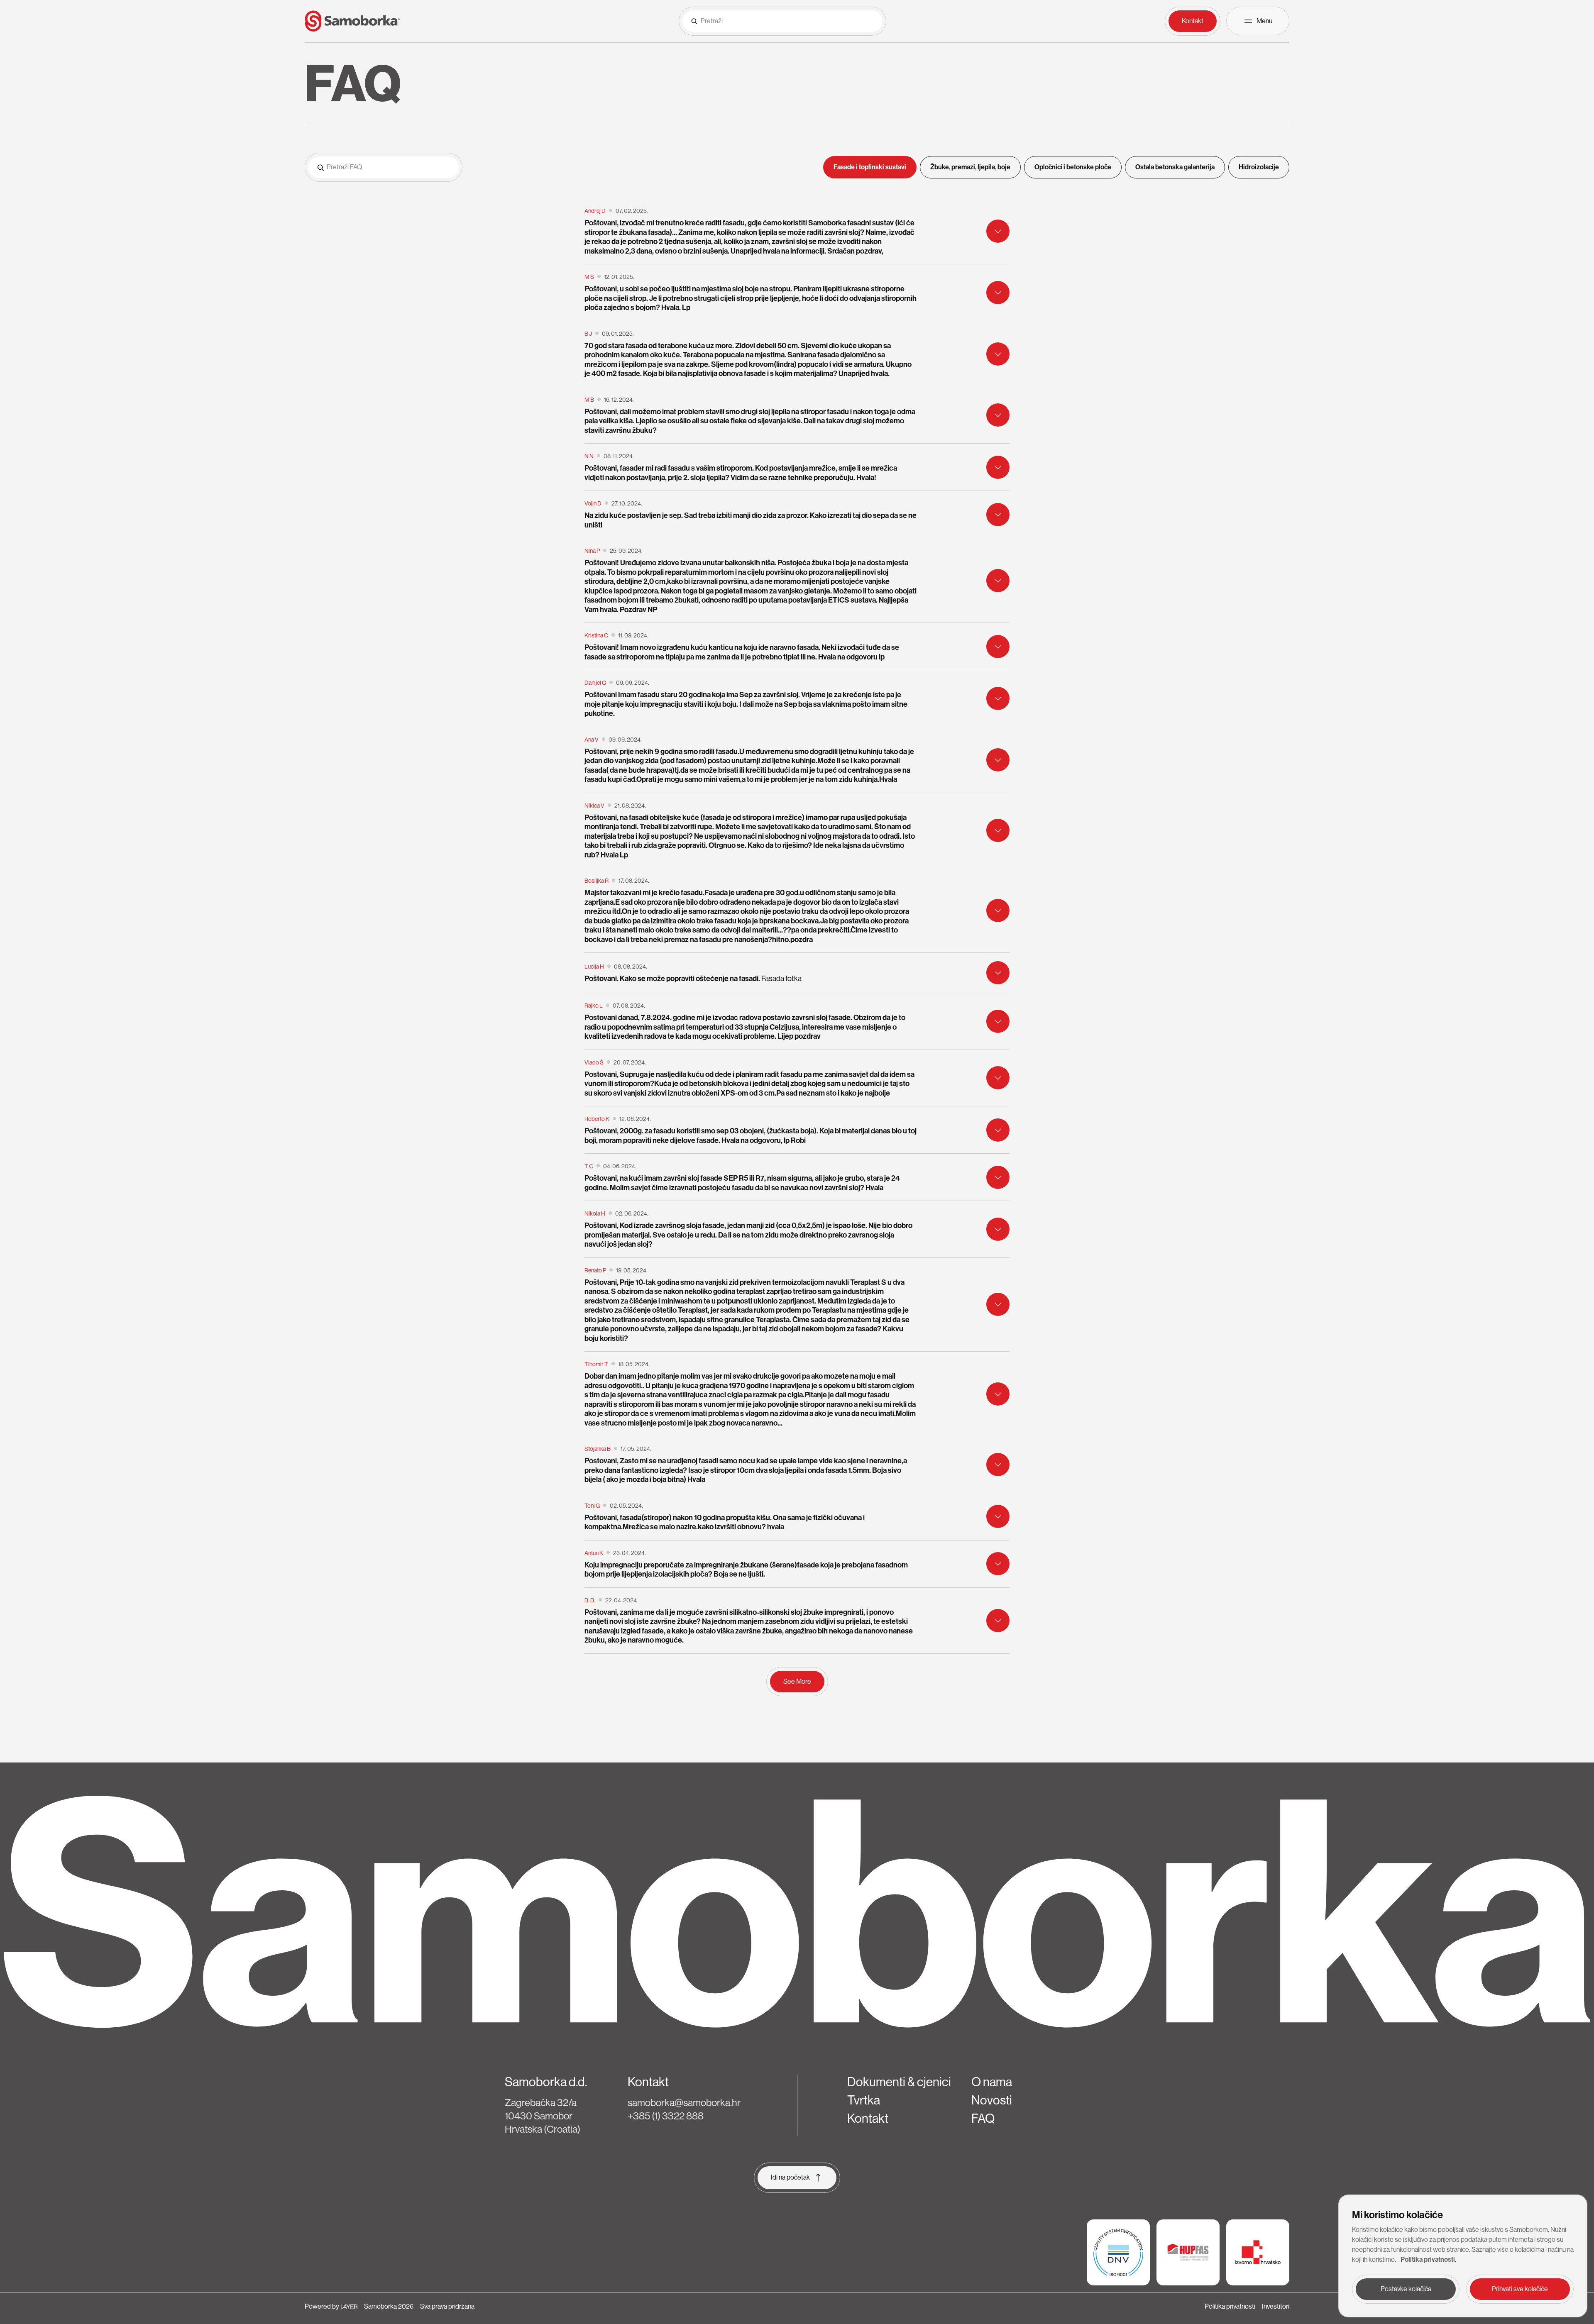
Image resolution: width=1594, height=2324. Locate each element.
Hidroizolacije (1259, 167)
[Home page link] (352, 21)
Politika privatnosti (1230, 2306)
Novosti (992, 2100)
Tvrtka (864, 2100)
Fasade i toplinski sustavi (870, 167)
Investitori (1276, 2306)
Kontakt (868, 2119)
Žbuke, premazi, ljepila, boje (970, 167)
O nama (992, 2082)
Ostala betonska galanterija (1175, 167)
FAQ (983, 2119)
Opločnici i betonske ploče (1073, 167)
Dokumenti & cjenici (899, 2082)
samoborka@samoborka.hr (684, 2103)
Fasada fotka (781, 979)
